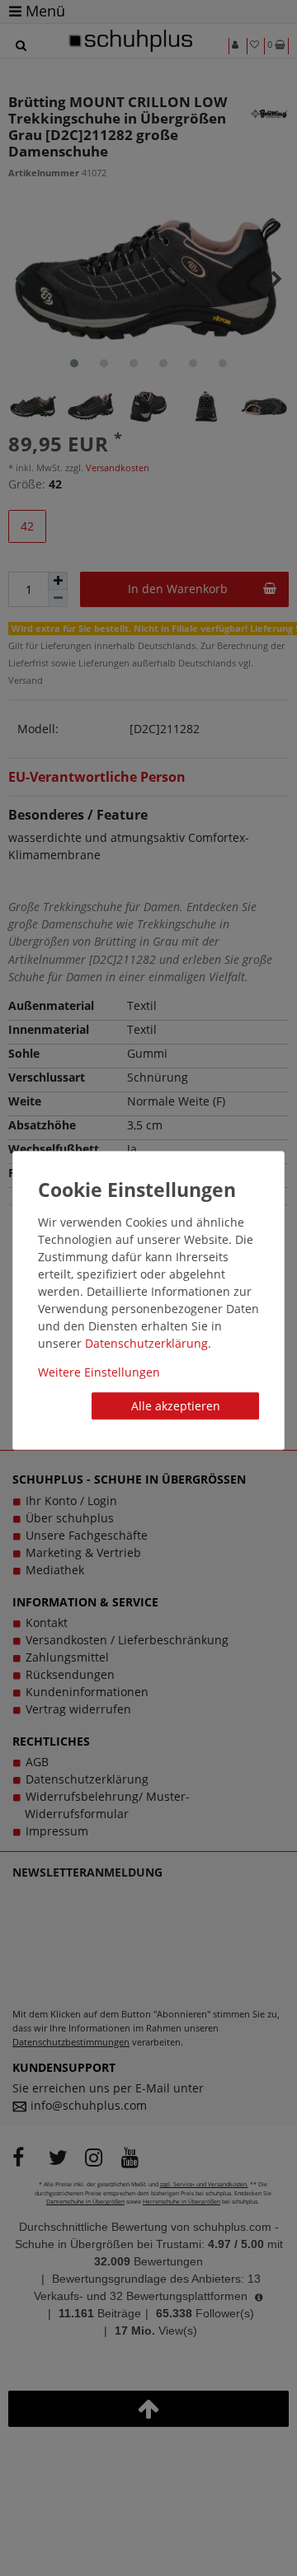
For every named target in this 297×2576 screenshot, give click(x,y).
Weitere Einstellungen (99, 1372)
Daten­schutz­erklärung (146, 1343)
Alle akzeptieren (176, 1406)
